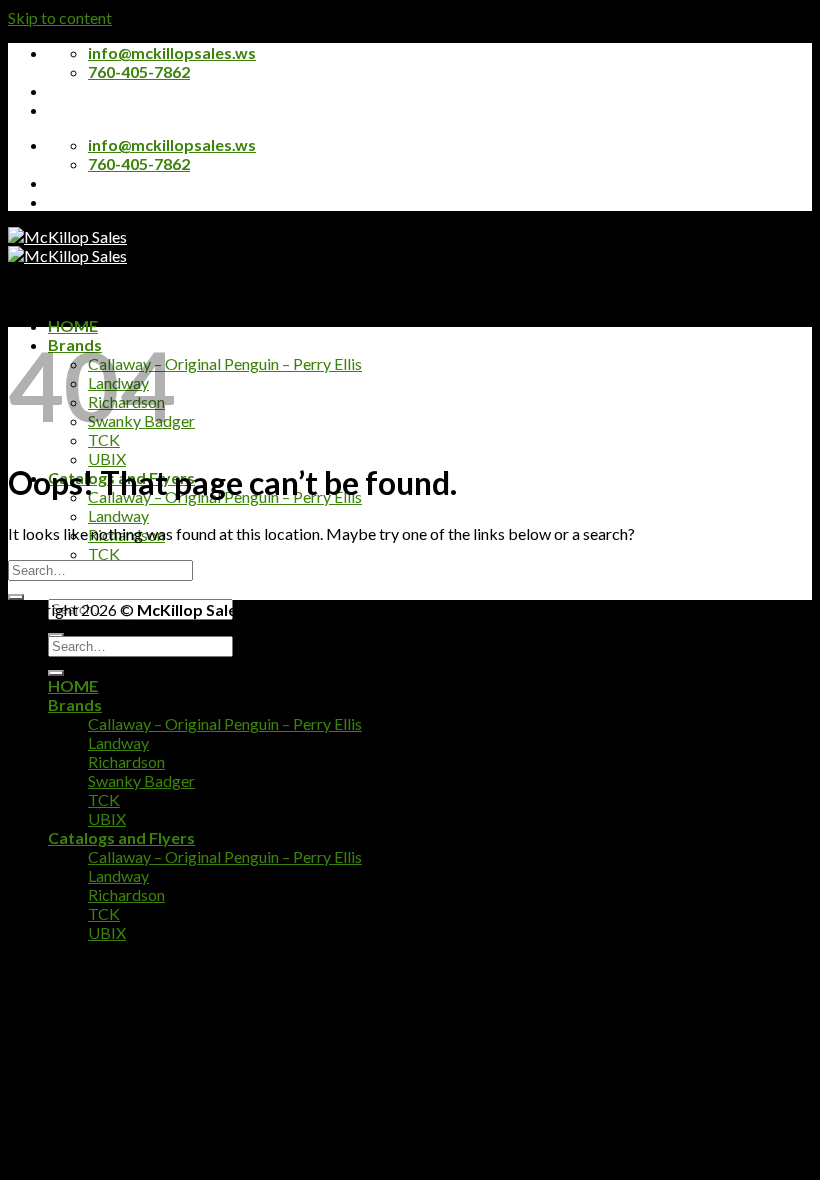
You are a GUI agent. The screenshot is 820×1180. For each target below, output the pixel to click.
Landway (118, 515)
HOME (73, 325)
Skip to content (60, 17)
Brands (75, 704)
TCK (104, 553)
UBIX (107, 458)
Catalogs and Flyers (121, 837)
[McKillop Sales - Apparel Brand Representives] (67, 246)
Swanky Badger (141, 780)
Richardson (126, 761)
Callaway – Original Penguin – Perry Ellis (225, 363)
